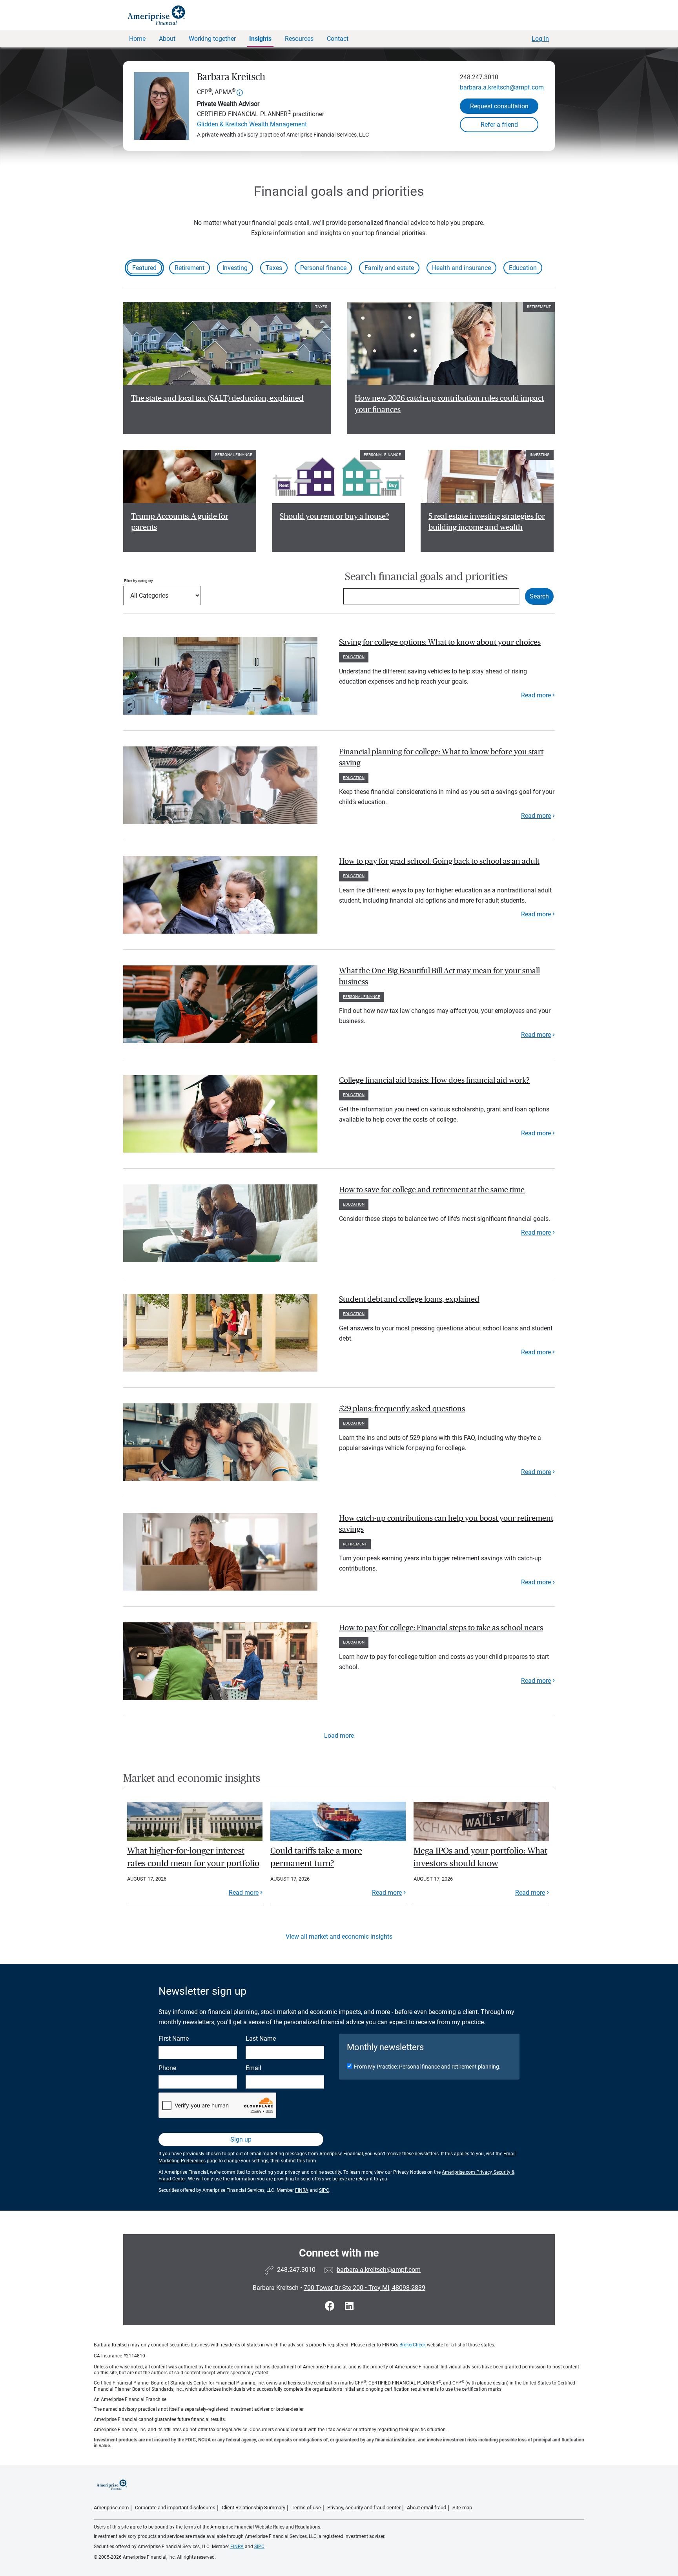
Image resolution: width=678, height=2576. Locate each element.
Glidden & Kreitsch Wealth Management (252, 124)
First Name (174, 2039)
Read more (536, 695)
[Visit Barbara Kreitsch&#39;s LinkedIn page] (349, 2306)
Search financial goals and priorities (426, 577)
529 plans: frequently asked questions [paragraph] (402, 1409)
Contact (338, 39)
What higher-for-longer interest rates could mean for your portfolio (193, 1857)
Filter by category (139, 581)
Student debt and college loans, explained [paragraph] (409, 1299)
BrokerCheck (413, 2345)
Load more (339, 1736)
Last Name (261, 2039)
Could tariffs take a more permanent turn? (316, 1857)
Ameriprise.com (111, 2508)
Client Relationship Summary (253, 2508)
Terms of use (306, 2508)
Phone (167, 2068)
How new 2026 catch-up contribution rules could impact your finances (449, 404)
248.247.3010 (479, 77)
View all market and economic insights (339, 1937)
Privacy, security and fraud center (364, 2508)
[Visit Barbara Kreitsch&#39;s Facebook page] (331, 2306)
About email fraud (426, 2508)
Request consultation (499, 106)
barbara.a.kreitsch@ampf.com (502, 87)
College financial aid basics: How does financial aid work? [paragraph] (434, 1080)
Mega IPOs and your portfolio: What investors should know (480, 1857)
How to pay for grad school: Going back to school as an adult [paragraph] (439, 861)
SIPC (324, 2190)
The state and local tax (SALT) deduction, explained (217, 398)
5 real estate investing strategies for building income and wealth (487, 522)
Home (137, 39)
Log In (540, 39)
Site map (462, 2508)
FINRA (302, 2190)
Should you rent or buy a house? (334, 516)
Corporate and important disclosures (175, 2508)
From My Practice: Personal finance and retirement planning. (427, 2067)
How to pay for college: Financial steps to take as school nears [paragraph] (441, 1628)
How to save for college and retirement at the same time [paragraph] (432, 1190)
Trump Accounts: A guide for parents (180, 522)
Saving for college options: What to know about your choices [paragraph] (440, 642)
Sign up (241, 2139)
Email (253, 2068)
